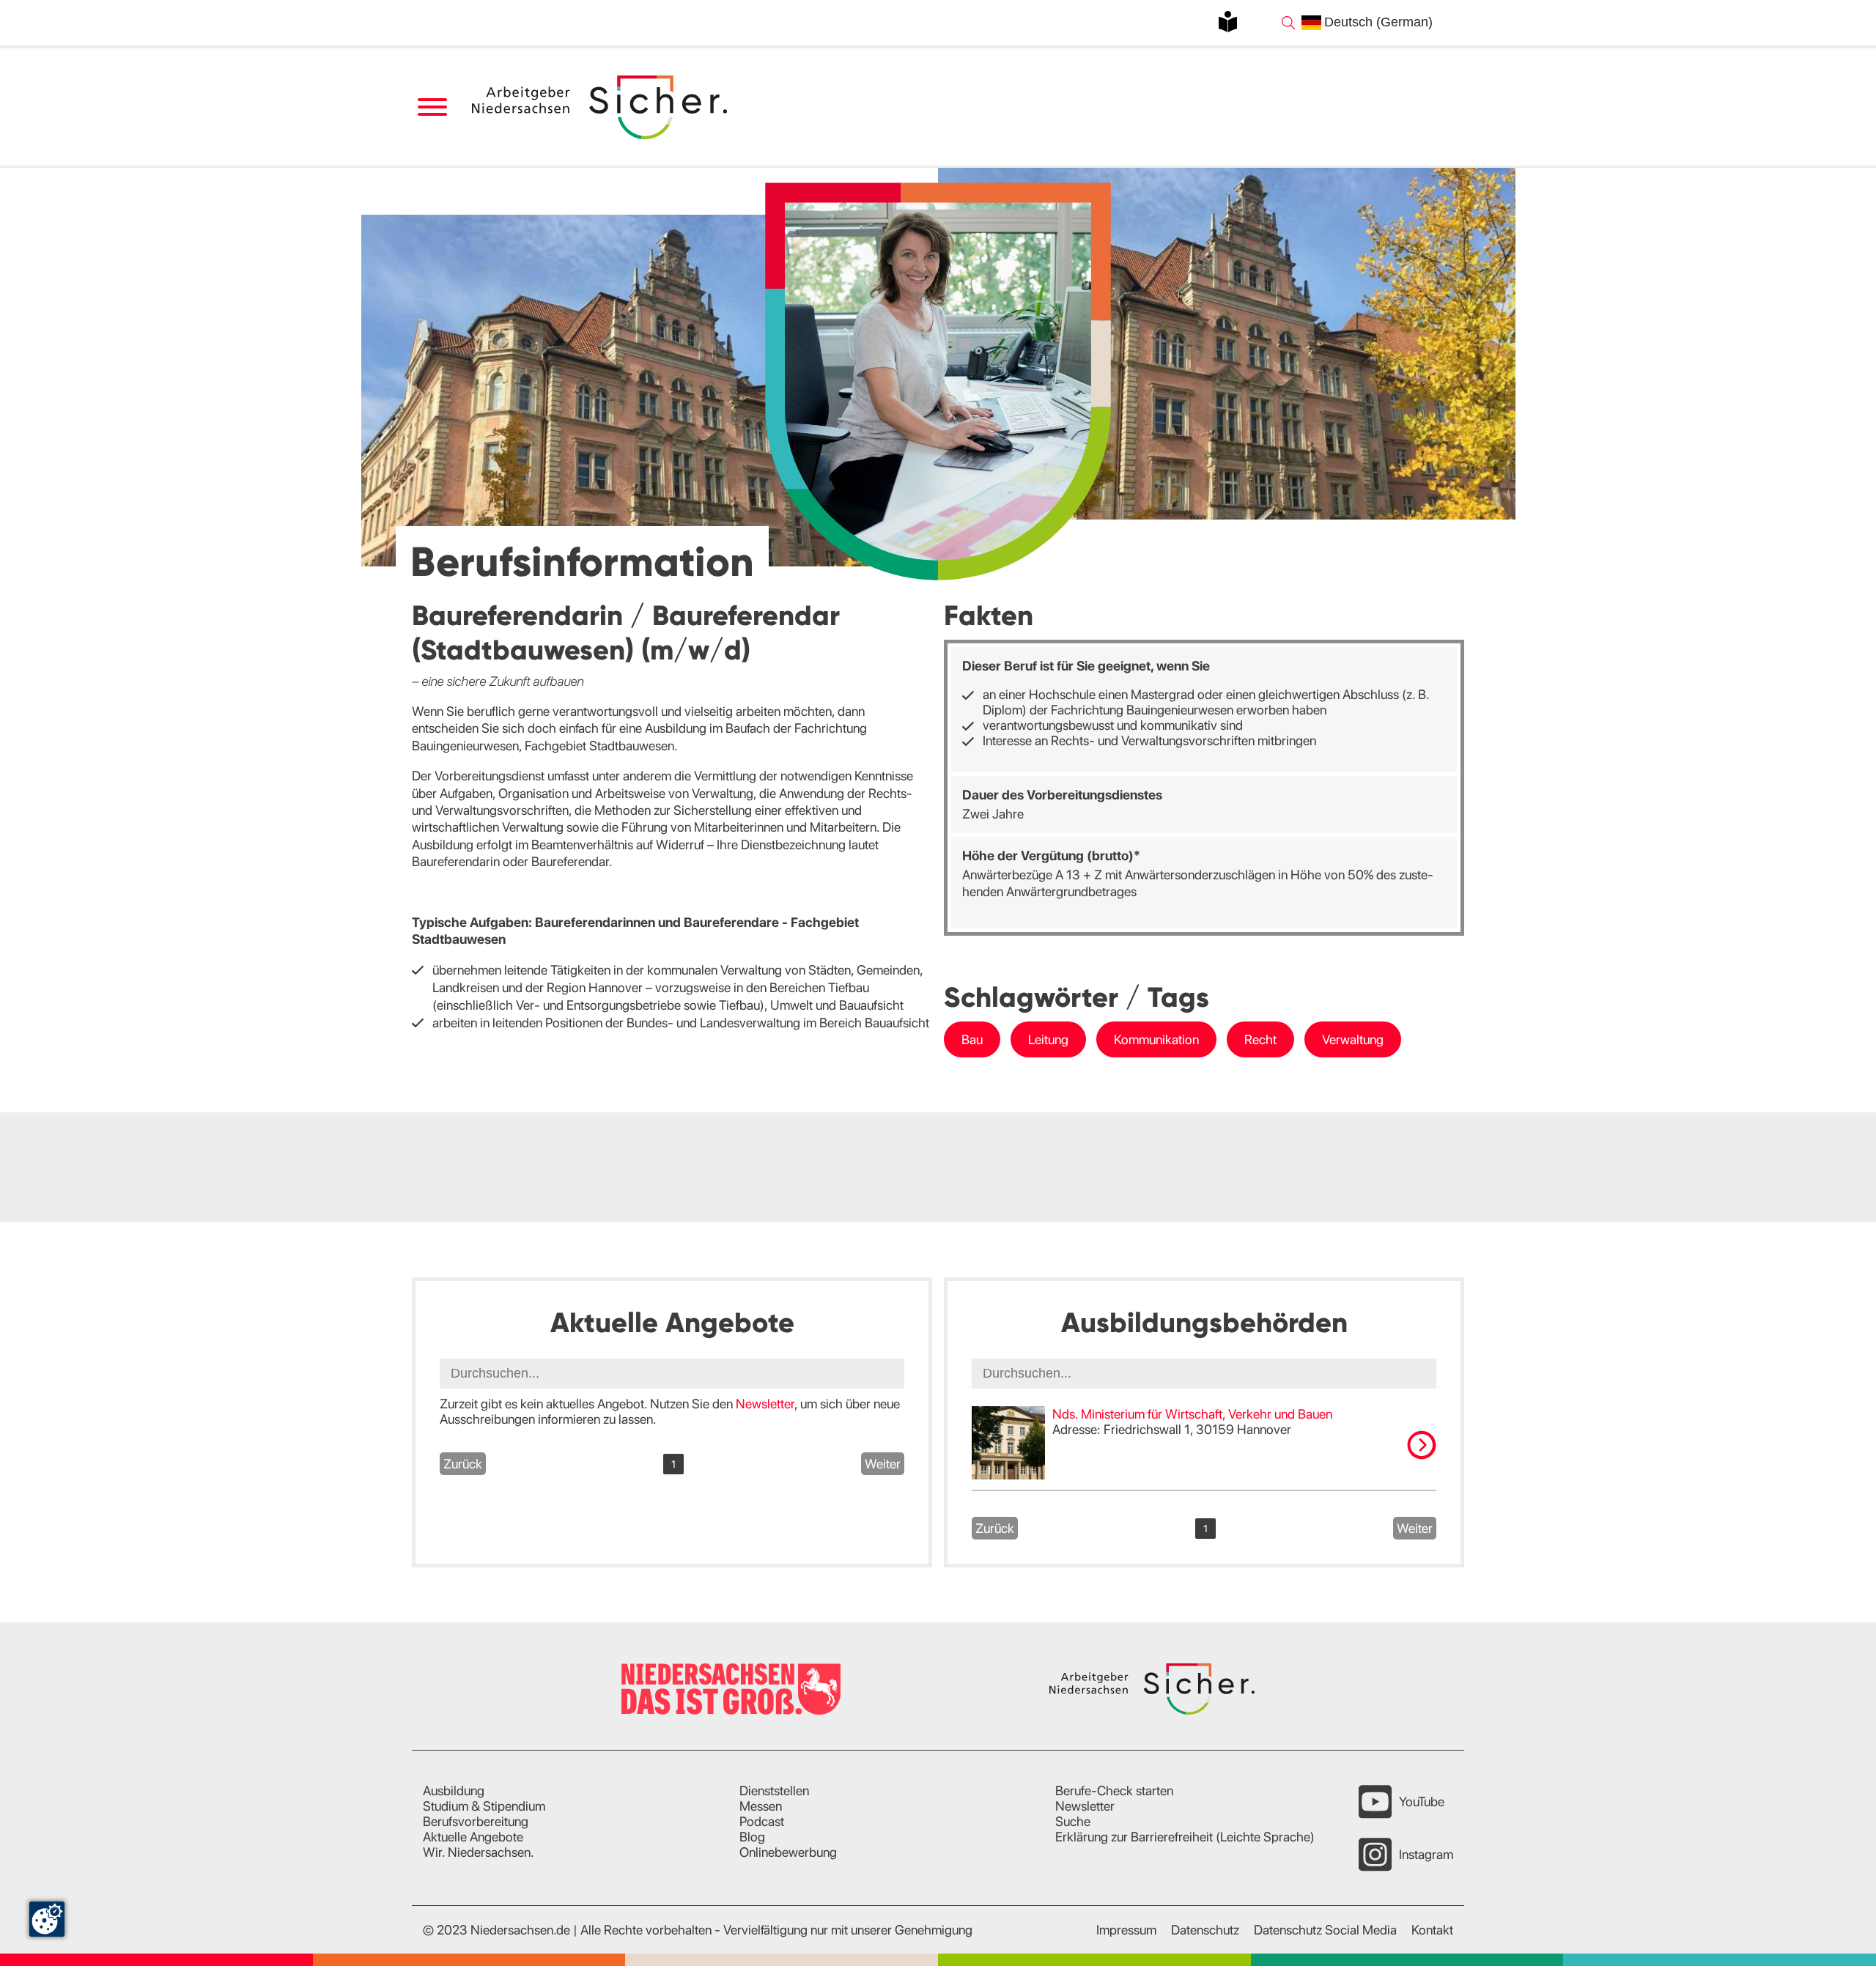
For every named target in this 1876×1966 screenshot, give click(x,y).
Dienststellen (774, 1791)
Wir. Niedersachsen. (479, 1852)
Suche (1073, 1821)
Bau (972, 1039)
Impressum (1126, 1930)
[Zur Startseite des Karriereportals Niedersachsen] (601, 107)
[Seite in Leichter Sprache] (1228, 22)
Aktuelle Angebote (473, 1837)
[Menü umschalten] (432, 107)
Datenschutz (1205, 1930)
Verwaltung (1353, 1039)
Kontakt (1432, 1930)
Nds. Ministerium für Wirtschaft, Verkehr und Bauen (1192, 1414)
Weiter (883, 1464)
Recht (1260, 1039)
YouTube (1422, 1801)
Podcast (762, 1821)
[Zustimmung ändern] (47, 1919)
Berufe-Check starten (1114, 1791)
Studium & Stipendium (484, 1806)
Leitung (1048, 1039)
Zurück (463, 1464)
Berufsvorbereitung (476, 1821)
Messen (761, 1806)
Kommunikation (1156, 1039)
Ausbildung (454, 1791)
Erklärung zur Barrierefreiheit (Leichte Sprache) (1185, 1837)
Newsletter (765, 1404)
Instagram (1426, 1854)
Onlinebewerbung (788, 1852)
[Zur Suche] (1288, 23)
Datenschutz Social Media (1325, 1930)
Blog (752, 1837)
